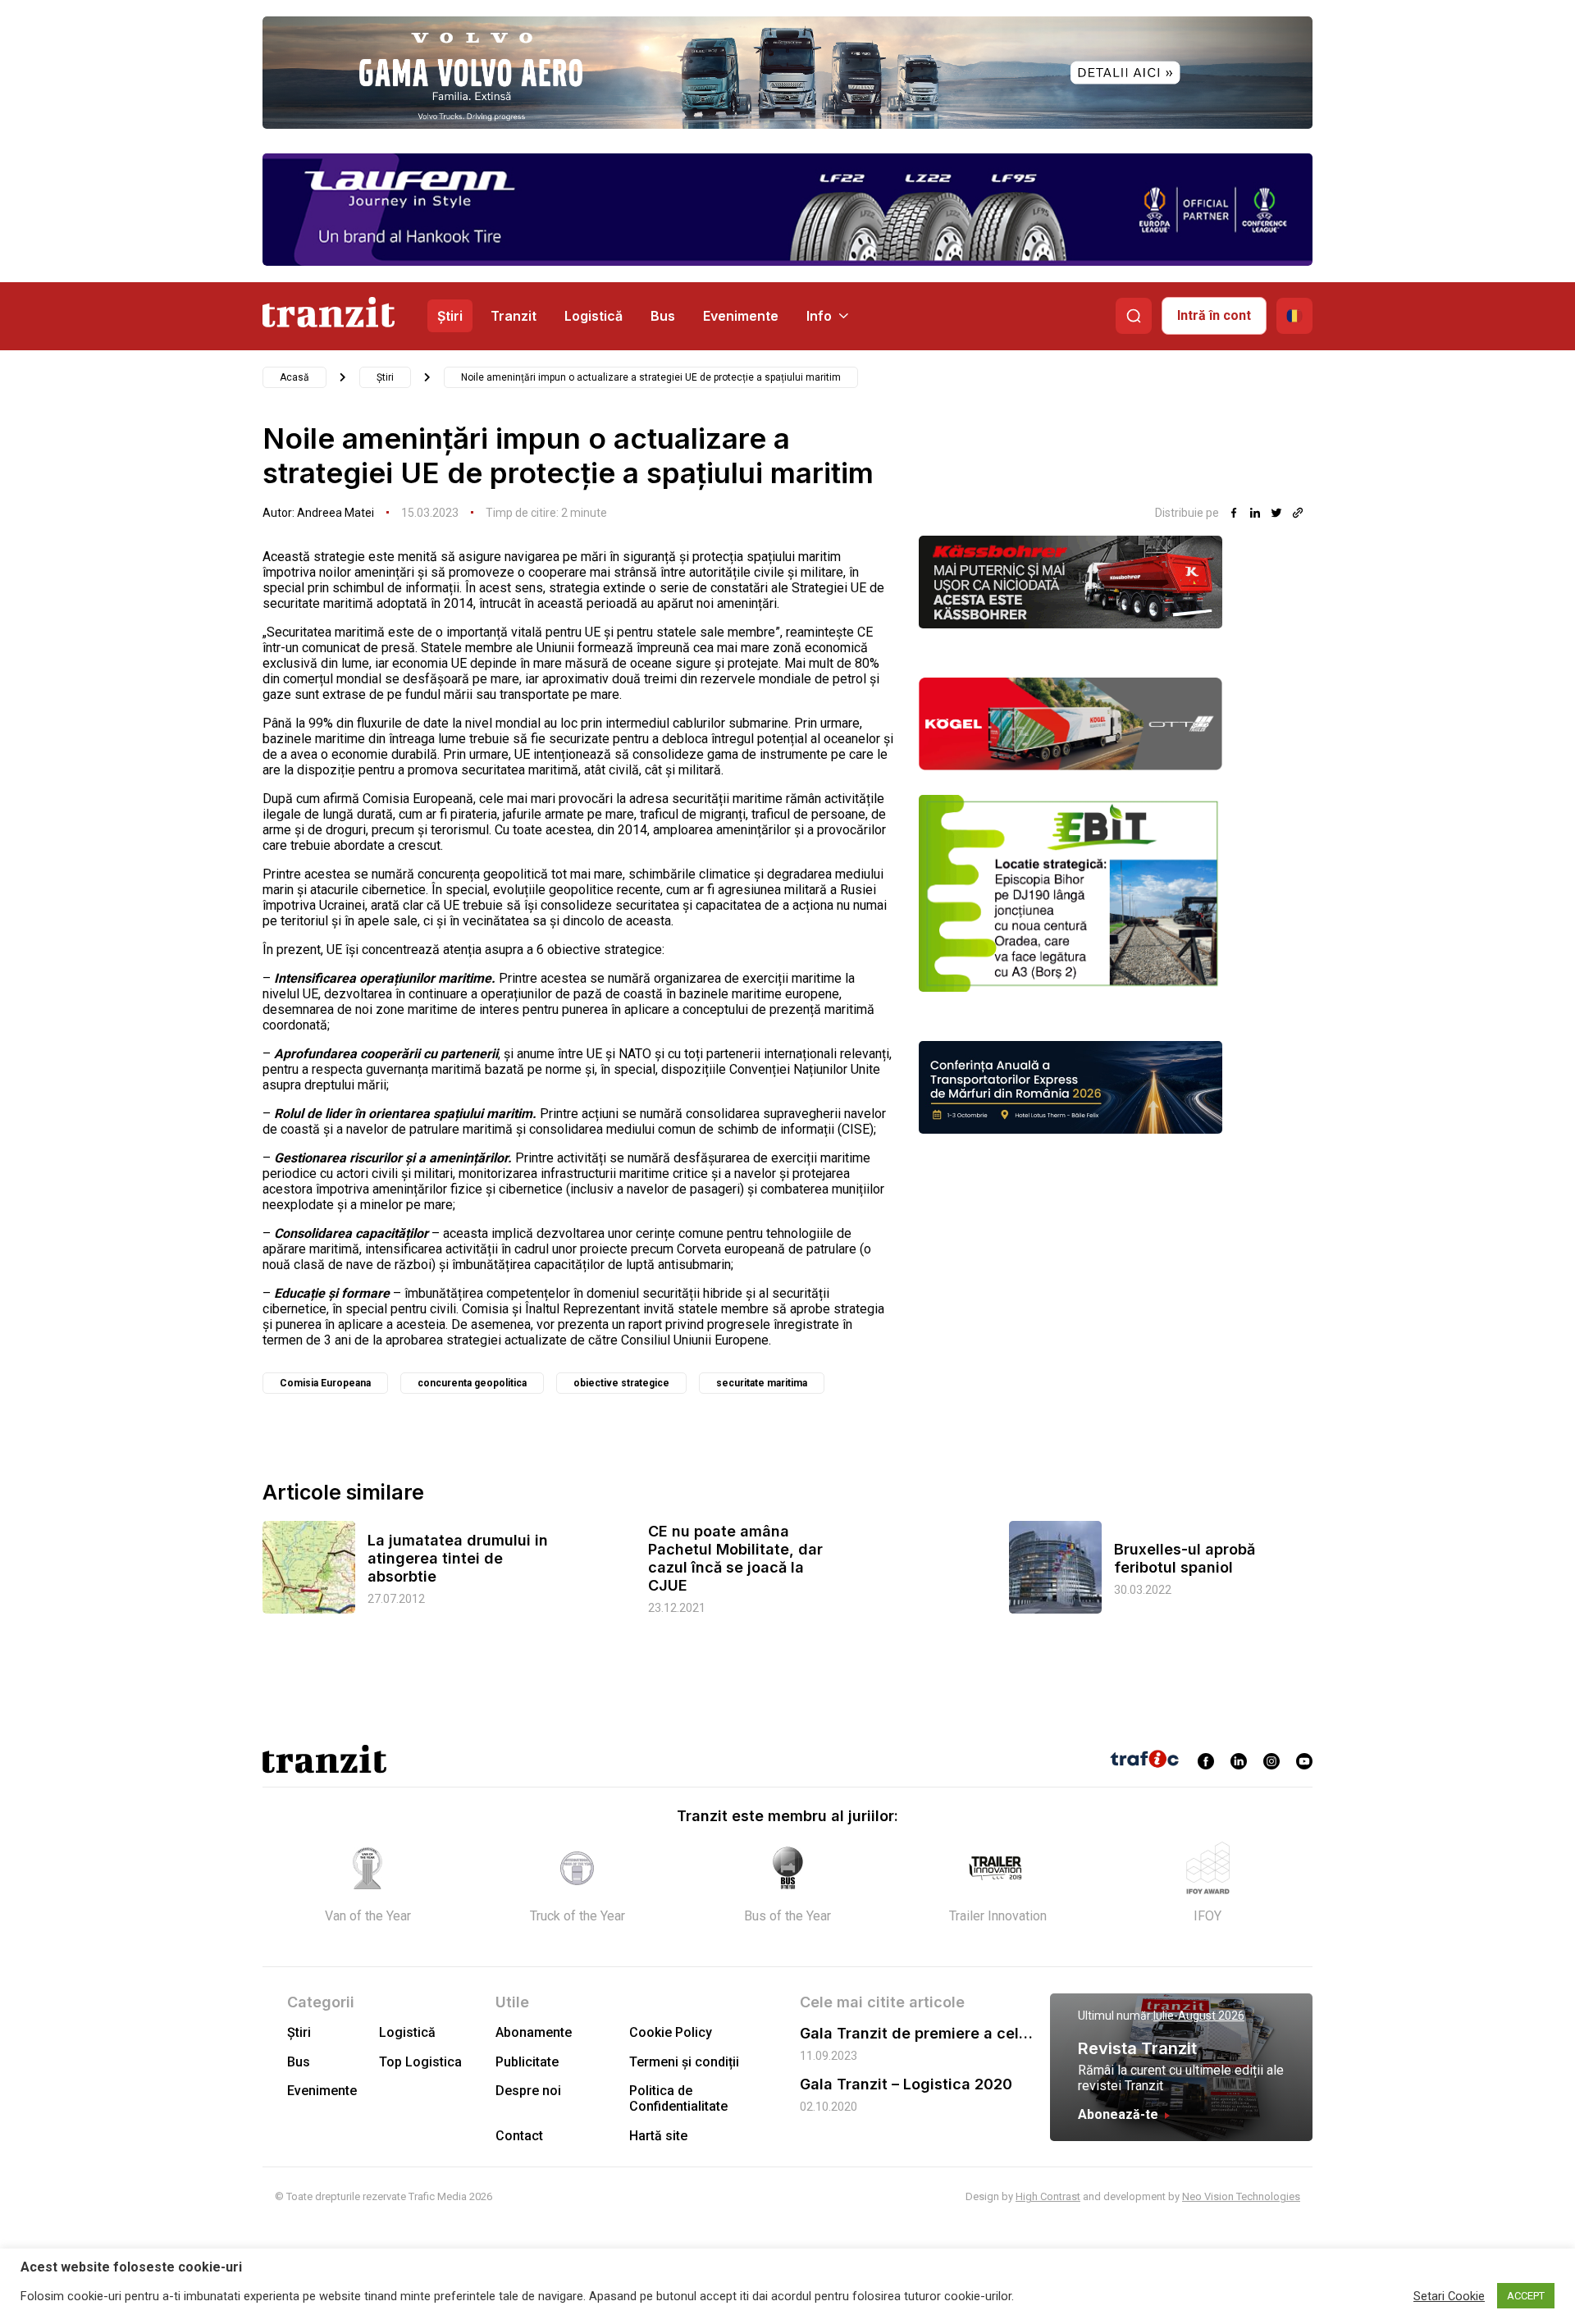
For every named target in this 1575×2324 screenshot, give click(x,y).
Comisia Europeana (325, 1383)
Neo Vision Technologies (1241, 2196)
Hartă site (658, 2136)
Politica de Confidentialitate (678, 2098)
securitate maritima (762, 1383)
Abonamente (534, 2032)
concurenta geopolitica (472, 1383)
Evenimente (741, 316)
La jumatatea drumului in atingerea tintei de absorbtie (458, 1558)
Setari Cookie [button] (1449, 2296)
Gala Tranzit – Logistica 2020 (906, 2084)
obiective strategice (621, 1383)
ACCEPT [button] (1526, 2296)
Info (819, 316)
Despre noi (528, 2091)
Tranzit (514, 316)
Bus (663, 316)
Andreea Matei (336, 513)
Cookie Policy (671, 2032)
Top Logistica (420, 2062)
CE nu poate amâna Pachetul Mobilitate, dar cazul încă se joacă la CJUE (735, 1558)
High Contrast (1048, 2196)
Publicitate (527, 2062)
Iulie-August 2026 (1199, 2016)
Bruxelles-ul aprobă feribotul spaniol (1185, 1558)
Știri (450, 316)
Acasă (294, 377)
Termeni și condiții (684, 2062)
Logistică (593, 316)
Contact (519, 2136)
